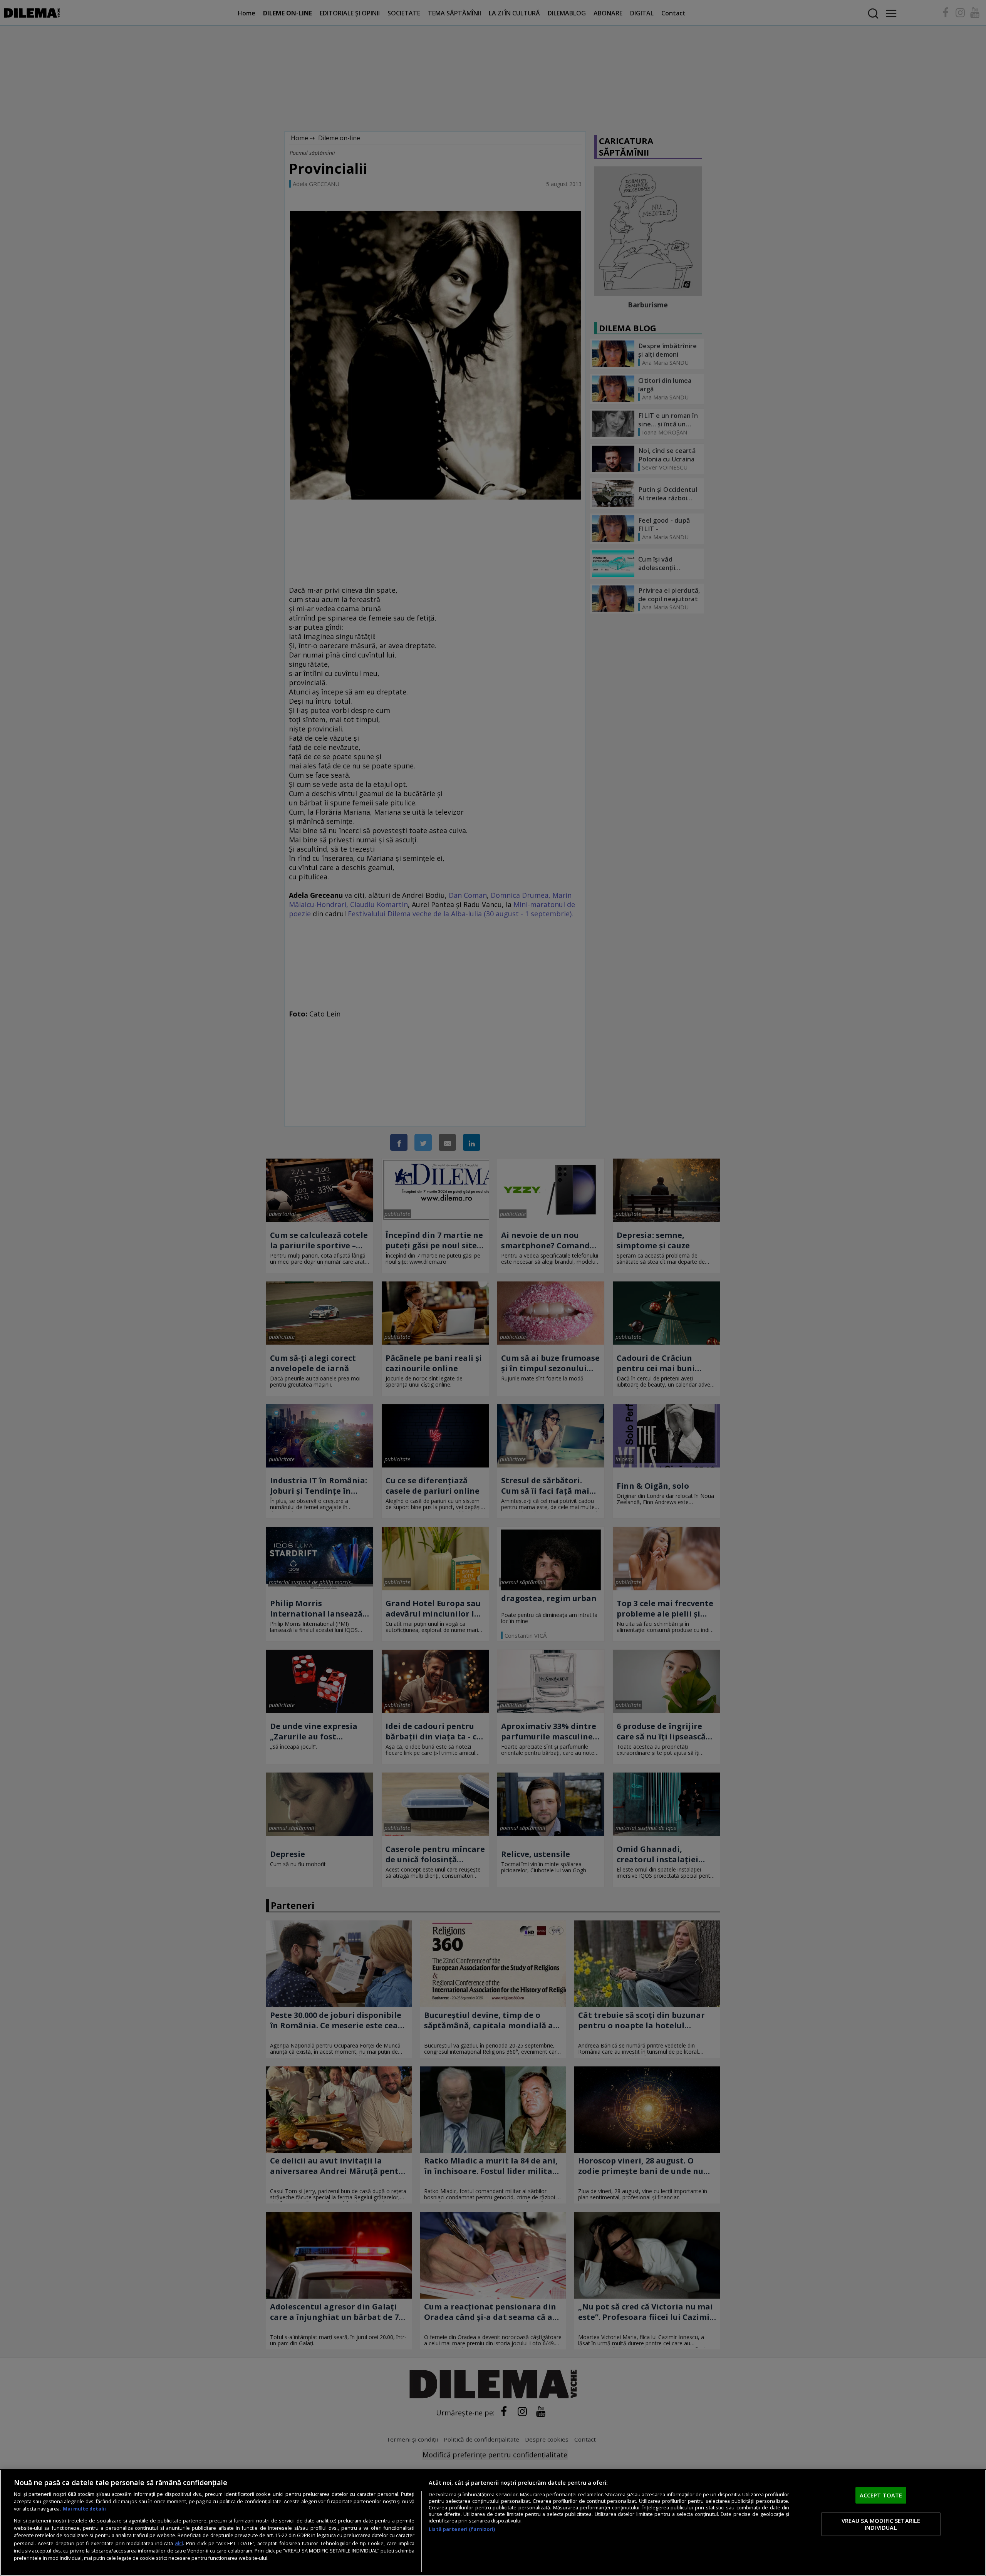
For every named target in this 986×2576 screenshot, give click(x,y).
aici (179, 2543)
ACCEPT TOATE (881, 2495)
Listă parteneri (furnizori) (462, 2529)
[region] (493, 2523)
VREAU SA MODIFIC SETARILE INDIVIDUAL (881, 2524)
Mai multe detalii (84, 2509)
